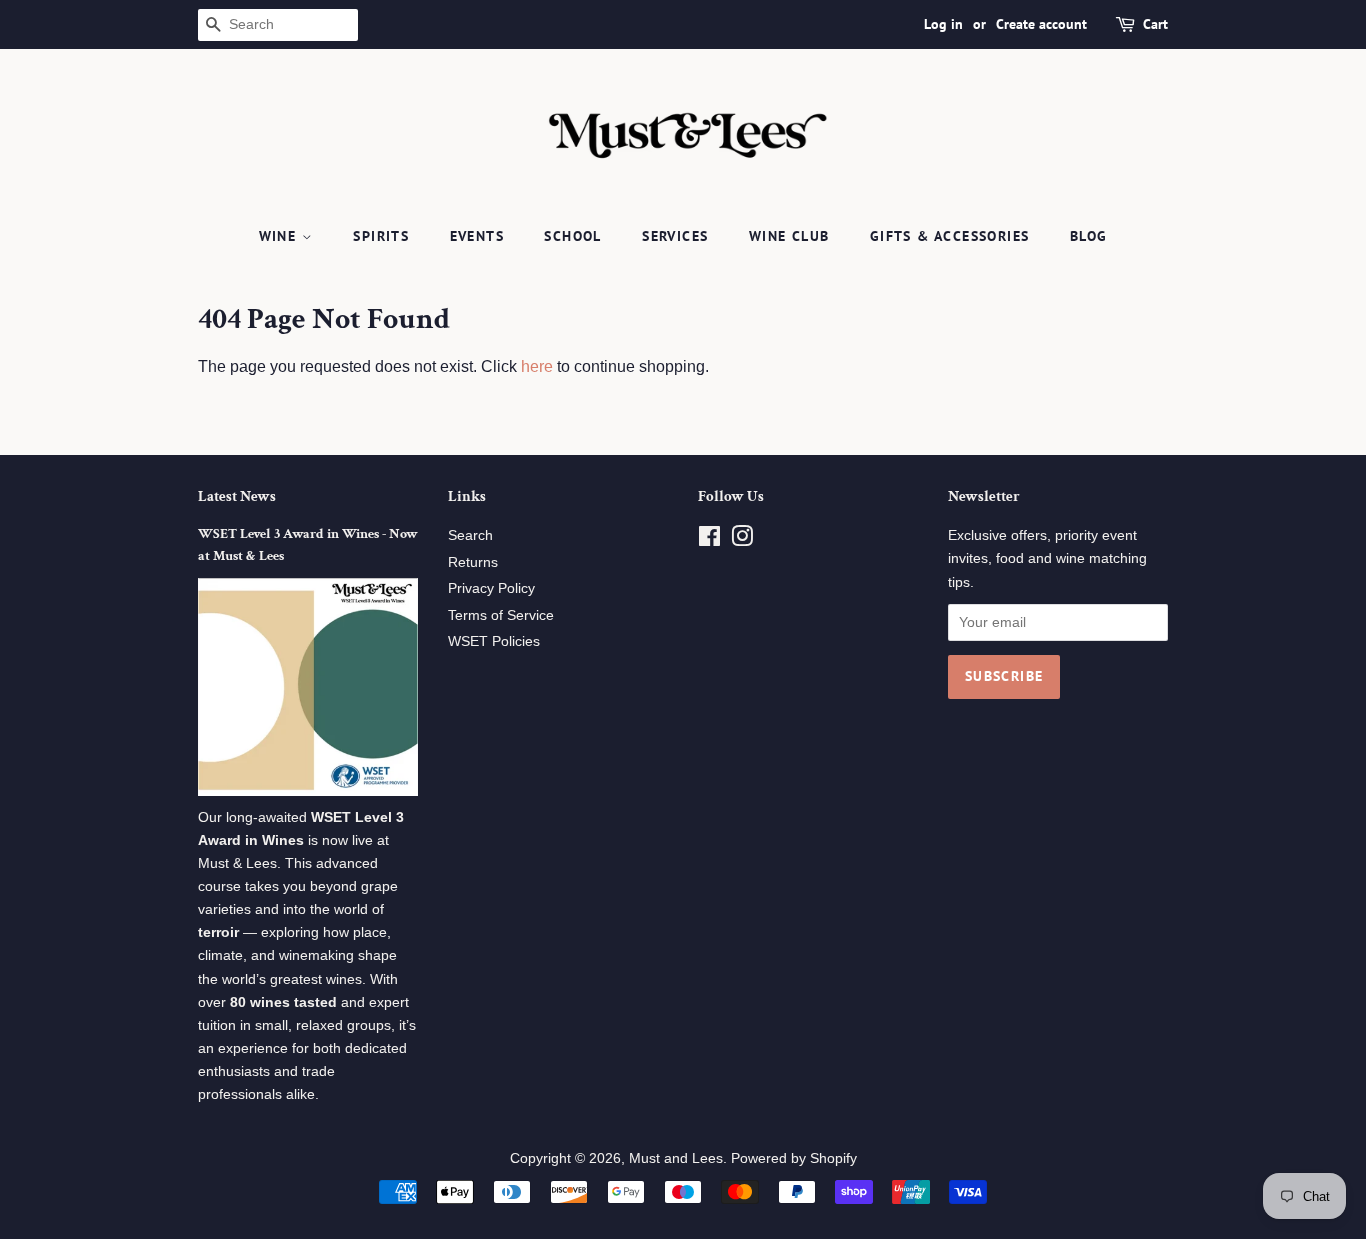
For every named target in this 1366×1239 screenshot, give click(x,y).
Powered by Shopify (794, 1158)
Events (477, 236)
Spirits (381, 236)
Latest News (237, 496)
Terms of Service (501, 615)
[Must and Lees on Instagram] (742, 540)
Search (470, 535)
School (572, 236)
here (537, 366)
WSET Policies (494, 641)
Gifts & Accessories (950, 236)
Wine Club (789, 236)
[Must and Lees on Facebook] (709, 540)
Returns (473, 562)
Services (675, 236)
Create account (1041, 24)
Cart (1155, 24)
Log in (943, 24)
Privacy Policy (491, 588)
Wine (280, 236)
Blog (1089, 236)
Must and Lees (676, 1158)
